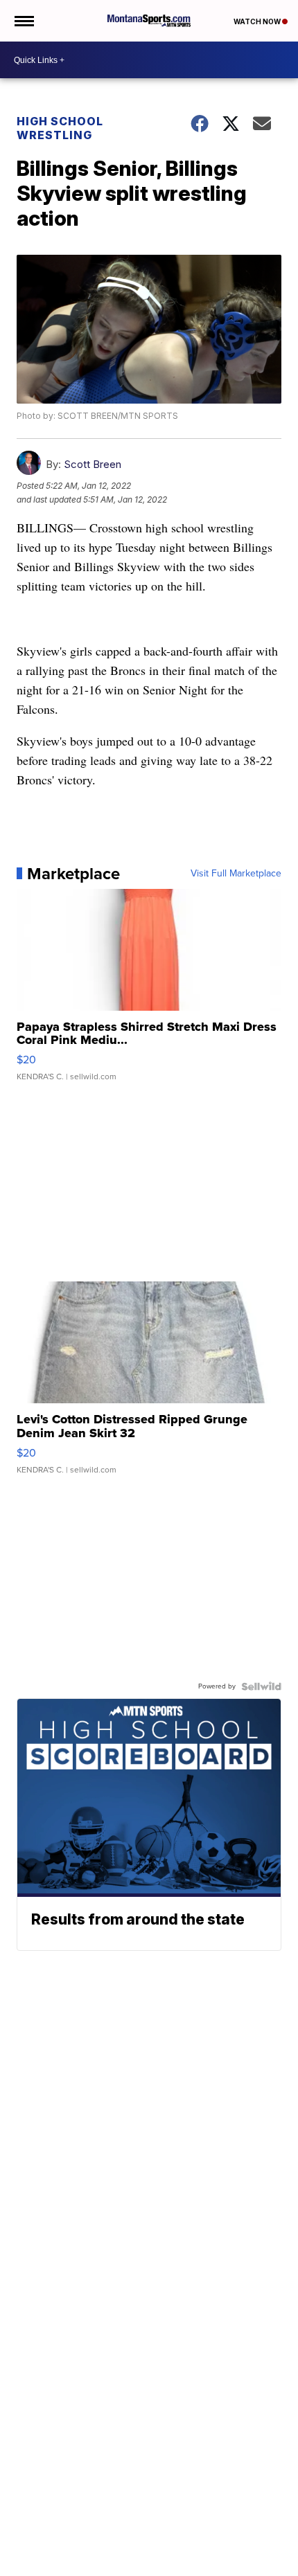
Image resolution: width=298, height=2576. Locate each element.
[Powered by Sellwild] (261, 1686)
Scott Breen (93, 464)
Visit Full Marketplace (236, 874)
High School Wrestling (60, 128)
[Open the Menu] (23, 21)
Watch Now (258, 21)
